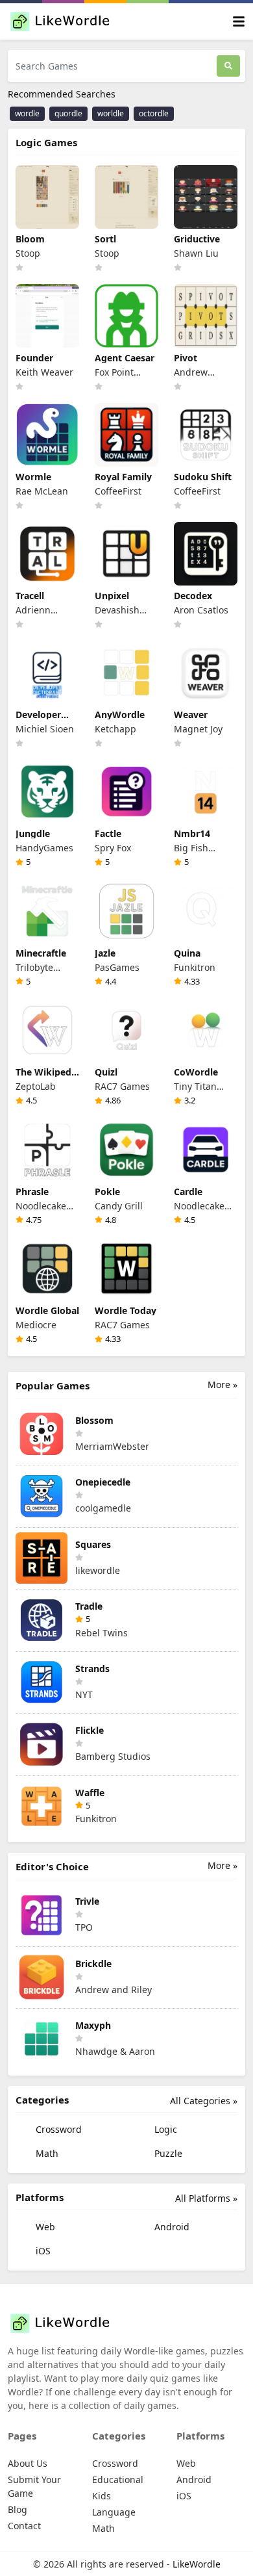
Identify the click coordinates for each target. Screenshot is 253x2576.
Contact (24, 2526)
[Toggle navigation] (239, 22)
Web (44, 2227)
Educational (118, 2479)
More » (223, 1385)
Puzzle (167, 2153)
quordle (68, 113)
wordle (27, 113)
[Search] (228, 66)
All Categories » (204, 2101)
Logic (164, 2129)
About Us (28, 2463)
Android (171, 2227)
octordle (154, 113)
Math (46, 2153)
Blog (18, 2509)
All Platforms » (206, 2198)
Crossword (57, 2129)
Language (114, 2512)
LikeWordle (197, 2564)
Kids (102, 2496)
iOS (42, 2251)
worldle (111, 113)
